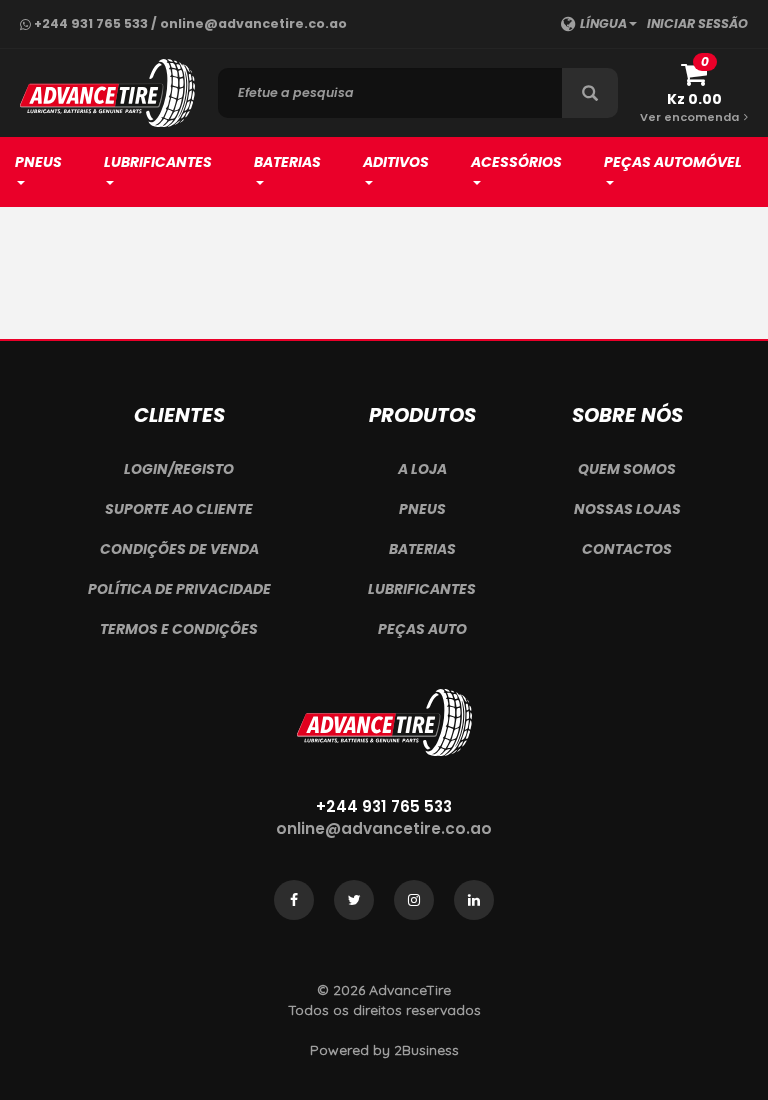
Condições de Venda (179, 549)
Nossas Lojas (627, 509)
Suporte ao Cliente (179, 509)
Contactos (627, 549)
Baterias (287, 162)
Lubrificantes (158, 162)
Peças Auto (422, 629)
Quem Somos (627, 469)
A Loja (422, 469)
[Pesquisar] (590, 93)
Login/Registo (179, 469)
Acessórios (516, 162)
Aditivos (396, 162)
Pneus (38, 162)
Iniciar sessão (697, 23)
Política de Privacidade (179, 589)
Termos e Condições (179, 629)
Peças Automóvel (673, 162)
